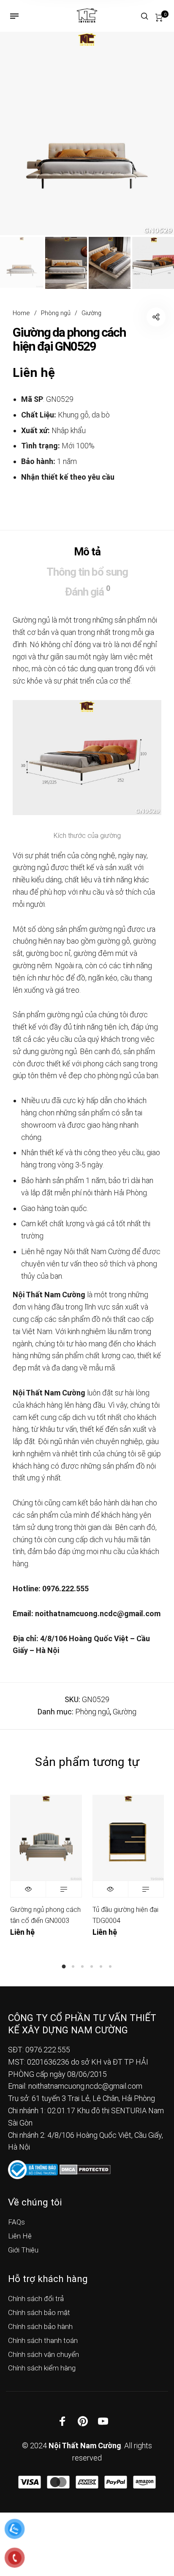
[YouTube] (103, 2421)
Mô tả (87, 552)
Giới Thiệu (23, 2250)
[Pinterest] (83, 2421)
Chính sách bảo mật (39, 2312)
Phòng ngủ (56, 313)
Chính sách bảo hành (40, 2326)
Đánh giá (87, 591)
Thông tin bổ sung (87, 572)
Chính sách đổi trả (36, 2299)
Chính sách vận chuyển (43, 2354)
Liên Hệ (20, 2236)
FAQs (16, 2222)
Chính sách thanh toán (43, 2340)
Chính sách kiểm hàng (42, 2368)
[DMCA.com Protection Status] (85, 2169)
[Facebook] (63, 2421)
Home (21, 313)
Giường (91, 313)
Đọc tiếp (64, 1889)
